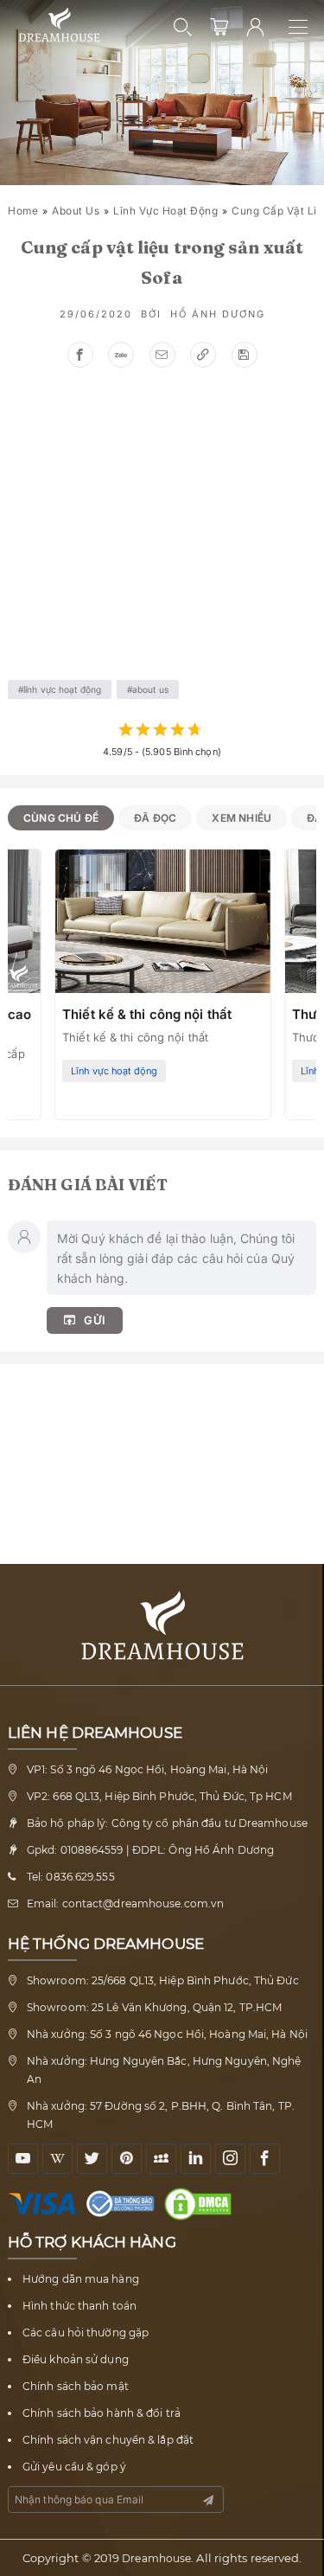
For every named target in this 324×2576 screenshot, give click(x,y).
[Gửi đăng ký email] (208, 2500)
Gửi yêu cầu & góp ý (74, 2467)
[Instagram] (230, 2159)
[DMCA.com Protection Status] (202, 2204)
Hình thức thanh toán (79, 2306)
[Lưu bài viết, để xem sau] (245, 355)
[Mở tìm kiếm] (183, 27)
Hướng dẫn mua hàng (81, 2279)
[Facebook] (265, 2159)
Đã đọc (155, 818)
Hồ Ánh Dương (218, 314)
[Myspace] (161, 2159)
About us (76, 211)
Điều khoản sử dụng (76, 2359)
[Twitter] (92, 2159)
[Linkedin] (196, 2159)
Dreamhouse (156, 2558)
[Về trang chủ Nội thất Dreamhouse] (59, 26)
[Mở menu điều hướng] (306, 27)
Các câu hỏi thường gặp (86, 2332)
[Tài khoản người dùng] (256, 27)
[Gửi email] (162, 355)
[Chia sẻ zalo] (121, 355)
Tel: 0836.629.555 (71, 1877)
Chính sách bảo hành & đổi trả (102, 2413)
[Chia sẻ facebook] (80, 355)
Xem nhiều (241, 818)
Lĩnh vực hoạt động (165, 211)
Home (23, 211)
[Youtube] (23, 2159)
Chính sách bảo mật (76, 2386)
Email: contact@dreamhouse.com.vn (125, 1903)
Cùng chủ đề (61, 818)
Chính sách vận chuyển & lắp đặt (108, 2440)
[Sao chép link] (203, 355)
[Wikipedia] (57, 2159)
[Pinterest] (127, 2159)
